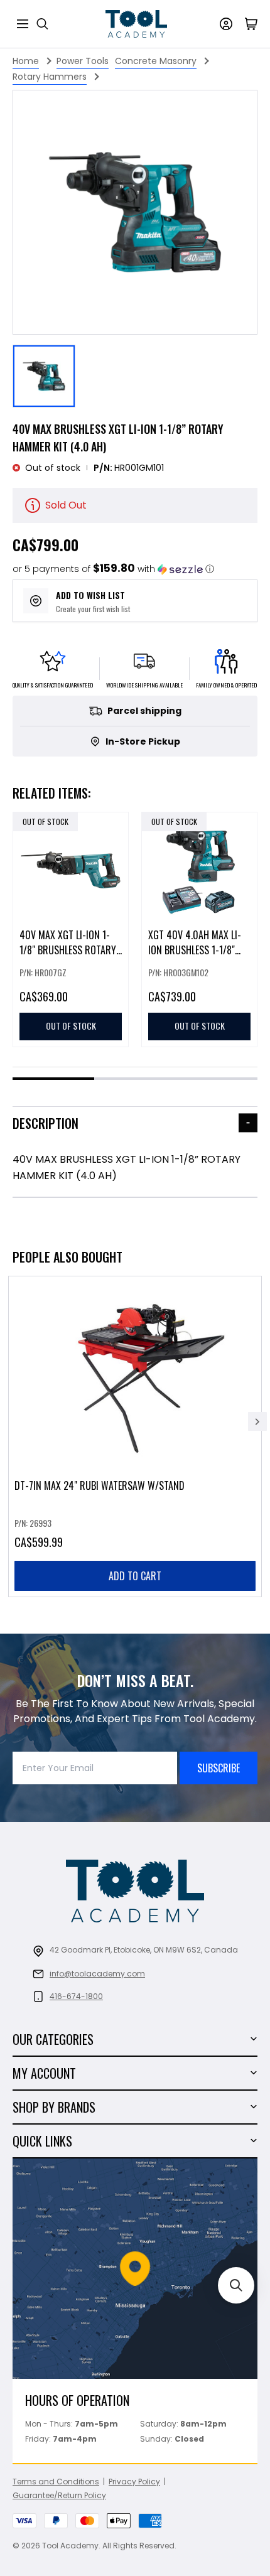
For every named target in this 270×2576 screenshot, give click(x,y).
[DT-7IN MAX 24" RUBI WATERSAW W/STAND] (135, 1436)
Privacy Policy (134, 2482)
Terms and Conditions (56, 2482)
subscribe (219, 1768)
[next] (257, 1421)
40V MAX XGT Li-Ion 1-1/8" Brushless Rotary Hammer (68, 950)
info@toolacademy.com (97, 1974)
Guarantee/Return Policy (59, 2495)
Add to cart (135, 1576)
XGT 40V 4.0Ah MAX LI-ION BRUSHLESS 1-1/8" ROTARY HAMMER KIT (195, 950)
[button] (113, 569)
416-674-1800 (76, 1996)
